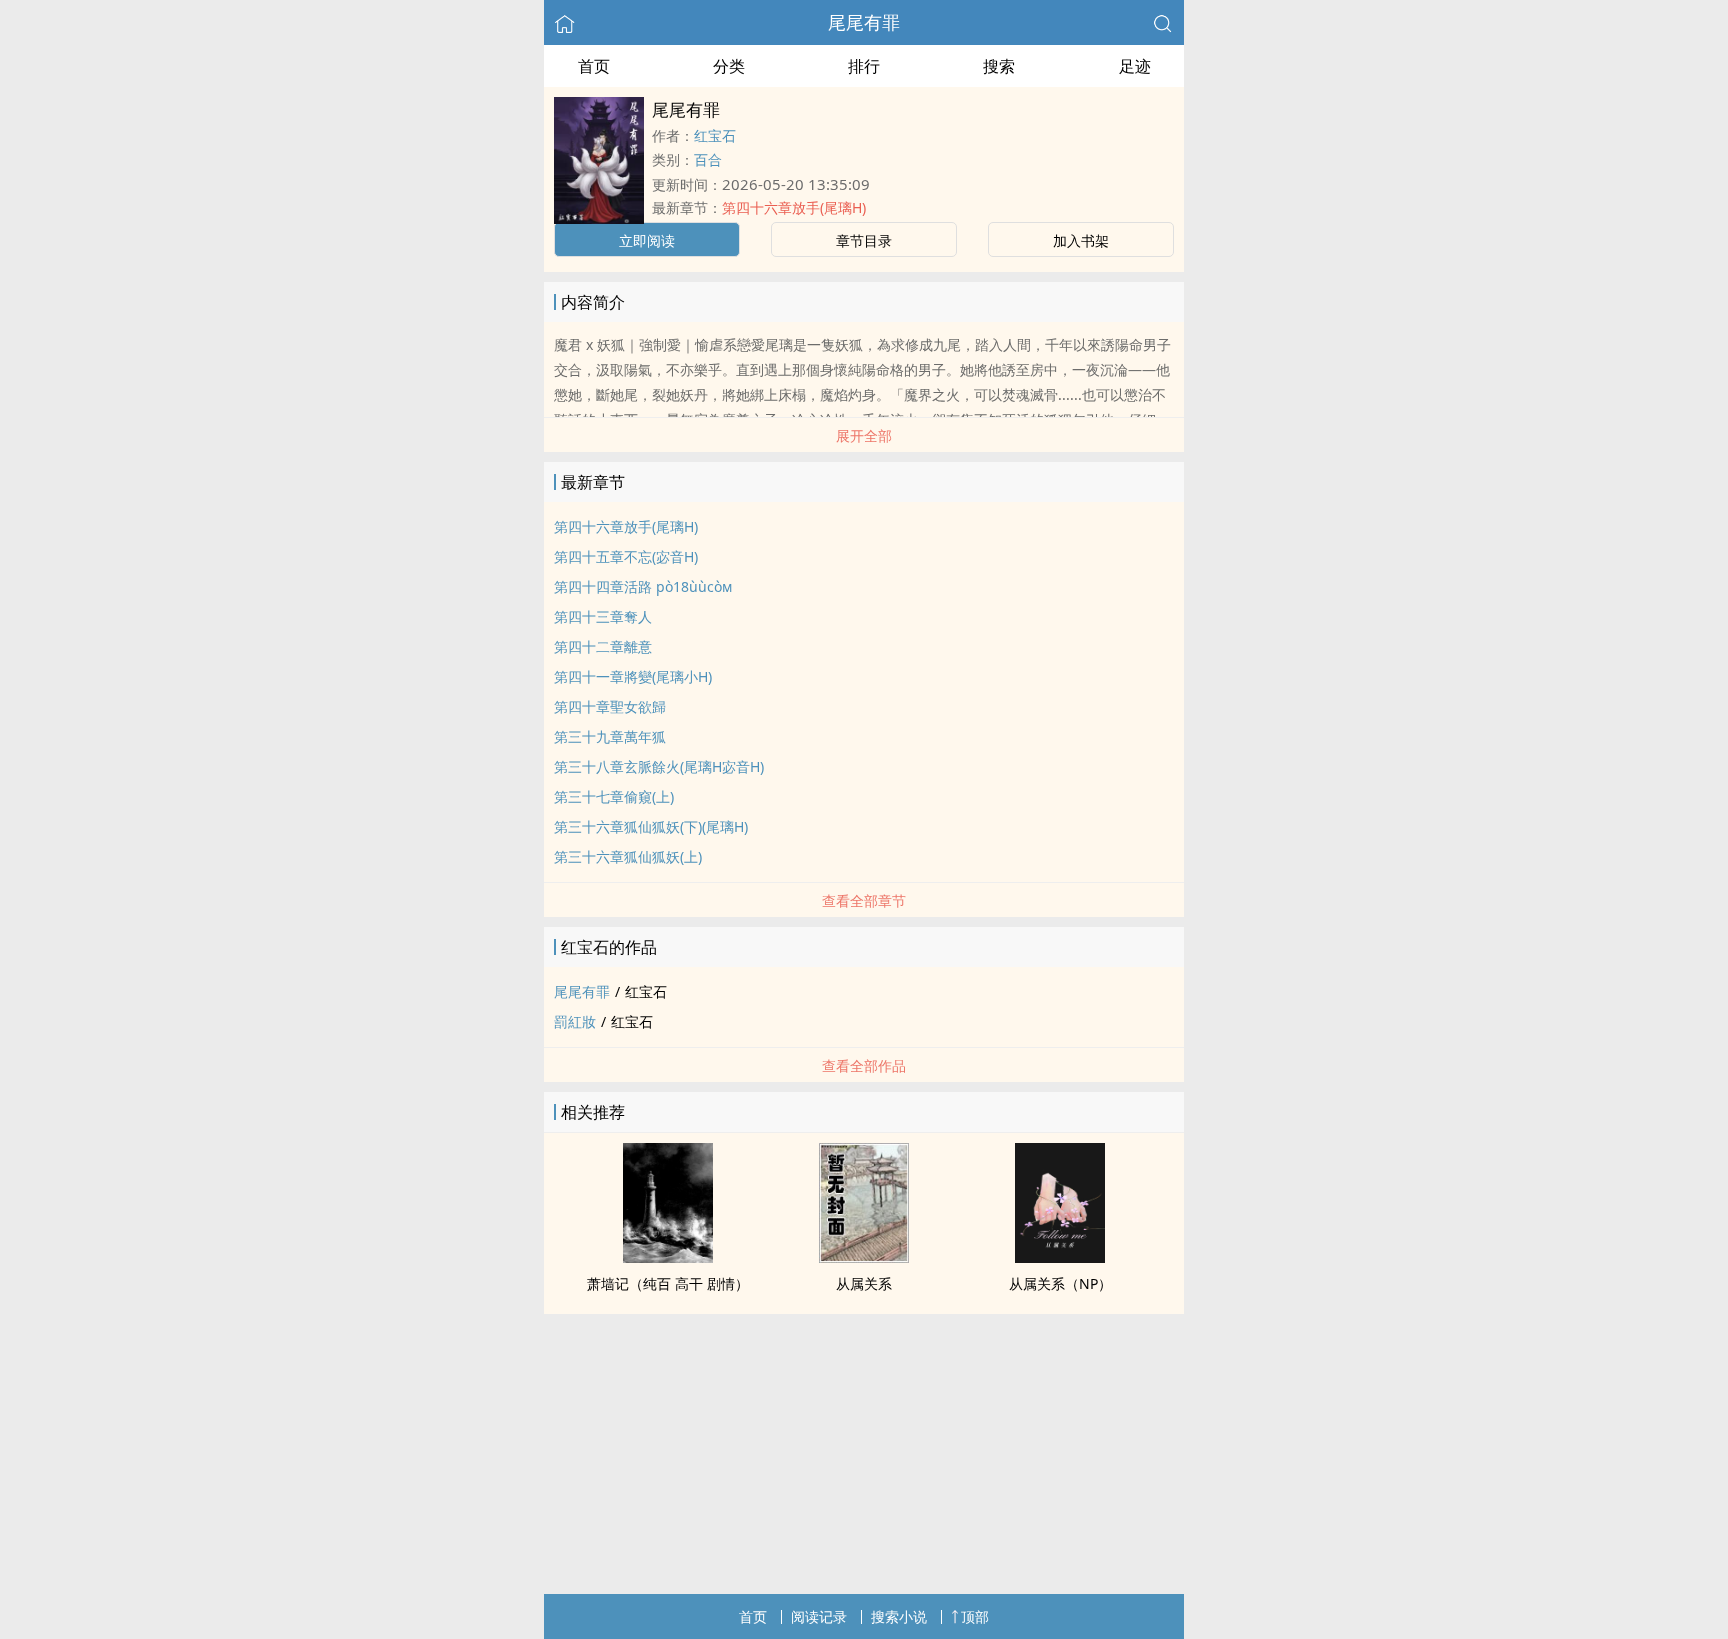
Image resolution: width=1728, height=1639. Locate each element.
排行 (864, 66)
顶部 (975, 1616)
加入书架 (1081, 240)
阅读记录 (819, 1616)
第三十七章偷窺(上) (614, 796)
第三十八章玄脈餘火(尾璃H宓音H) (659, 766)
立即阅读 (647, 240)
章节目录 (864, 240)
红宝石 (715, 135)
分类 (729, 66)
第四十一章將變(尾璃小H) (633, 676)
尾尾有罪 (864, 22)
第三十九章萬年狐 (610, 736)
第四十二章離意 (603, 646)
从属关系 (864, 1283)
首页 (594, 66)
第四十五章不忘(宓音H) (626, 556)
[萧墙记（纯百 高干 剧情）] (668, 1257)
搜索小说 (899, 1616)
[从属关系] (864, 1257)
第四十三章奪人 (603, 616)
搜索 (999, 66)
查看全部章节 (864, 900)
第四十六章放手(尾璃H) (794, 207)
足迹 (1135, 66)
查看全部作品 (864, 1065)
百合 (708, 159)
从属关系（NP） (1060, 1283)
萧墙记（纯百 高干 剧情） (668, 1283)
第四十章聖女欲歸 (610, 706)
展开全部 (864, 435)
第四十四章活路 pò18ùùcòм (643, 586)
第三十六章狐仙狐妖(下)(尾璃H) (651, 826)
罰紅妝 (575, 1021)
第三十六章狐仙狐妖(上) (628, 856)
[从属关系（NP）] (1060, 1257)
